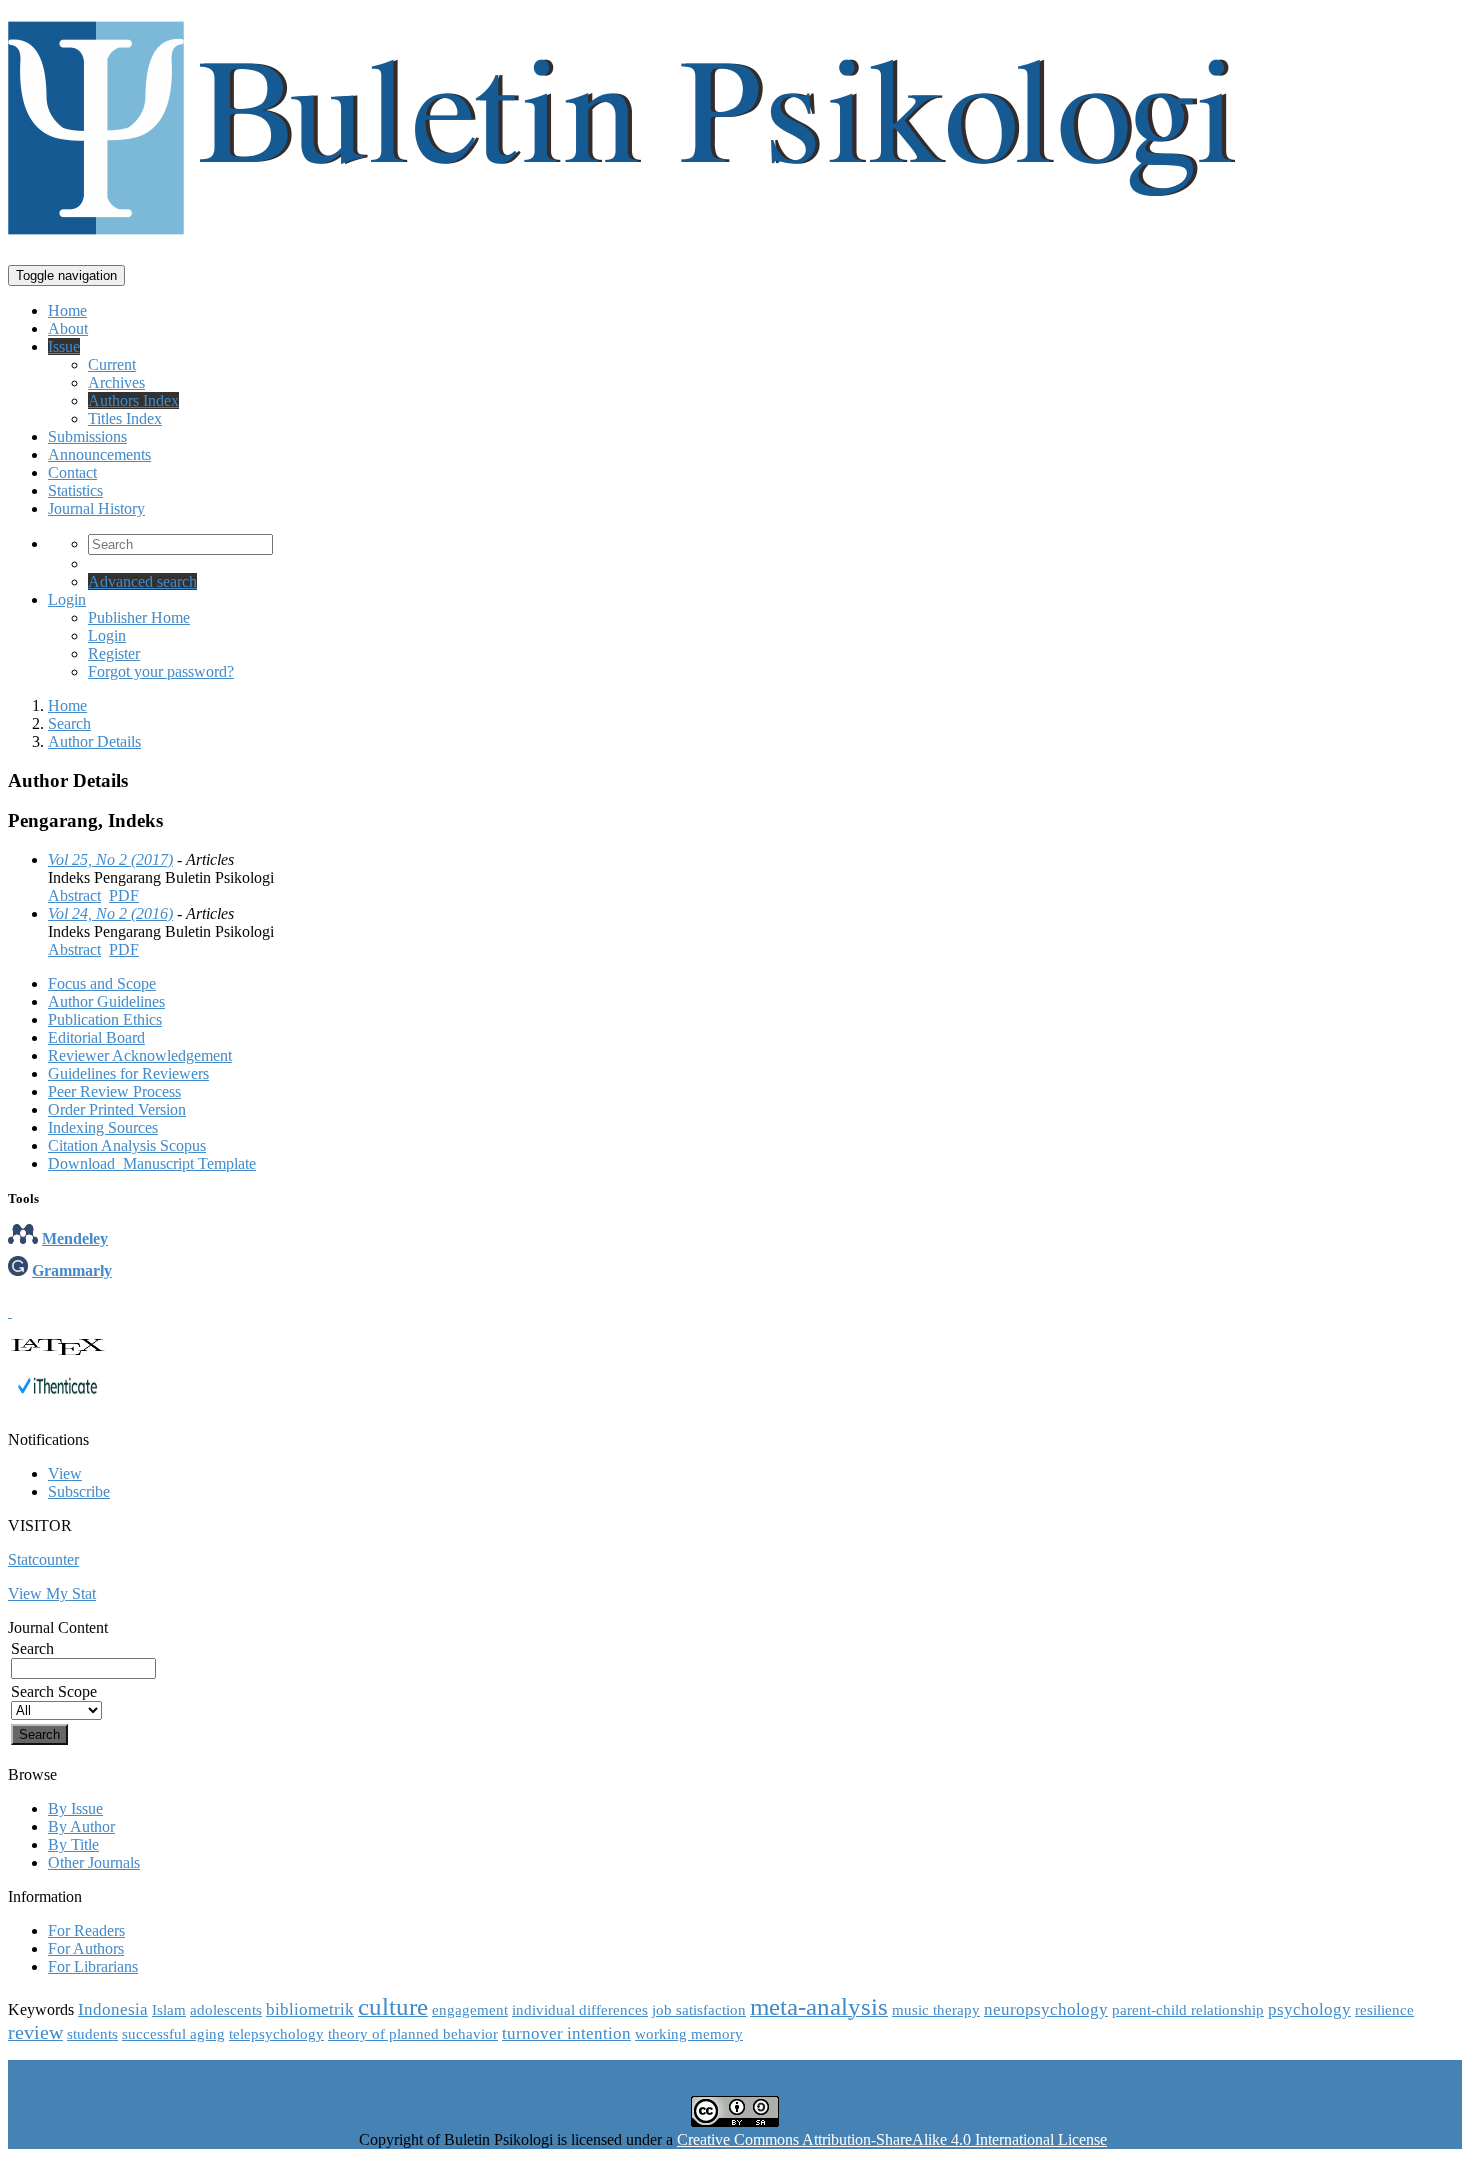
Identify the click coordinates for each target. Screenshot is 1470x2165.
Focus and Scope (102, 983)
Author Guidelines (106, 1001)
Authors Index (133, 400)
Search (69, 723)
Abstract (74, 895)
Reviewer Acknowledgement (140, 1055)
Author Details (94, 741)
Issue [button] (64, 346)
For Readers (86, 1930)
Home (67, 310)
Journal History (96, 508)
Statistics (75, 490)
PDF (124, 895)
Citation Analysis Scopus (127, 1145)
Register (114, 653)
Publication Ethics (105, 1019)
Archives (116, 382)
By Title (73, 1844)
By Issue (75, 1808)
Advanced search (142, 581)
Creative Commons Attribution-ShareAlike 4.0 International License (892, 2139)
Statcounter (43, 1559)
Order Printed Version (117, 1109)
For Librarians (93, 1966)
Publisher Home (139, 617)
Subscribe (79, 1491)
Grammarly (72, 1270)
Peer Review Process (114, 1091)
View (65, 1473)
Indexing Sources (103, 1127)
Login (67, 599)
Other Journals (94, 1862)
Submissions (87, 436)
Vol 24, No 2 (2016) (110, 913)
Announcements (99, 454)
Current (112, 364)
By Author (81, 1826)
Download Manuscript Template (152, 1163)
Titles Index (125, 418)
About (68, 328)
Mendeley (75, 1238)
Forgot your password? (161, 671)
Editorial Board (96, 1037)
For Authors (86, 1948)
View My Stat (52, 1593)
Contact (72, 472)
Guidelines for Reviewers (128, 1073)
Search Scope (54, 1691)
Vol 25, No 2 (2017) (110, 859)
